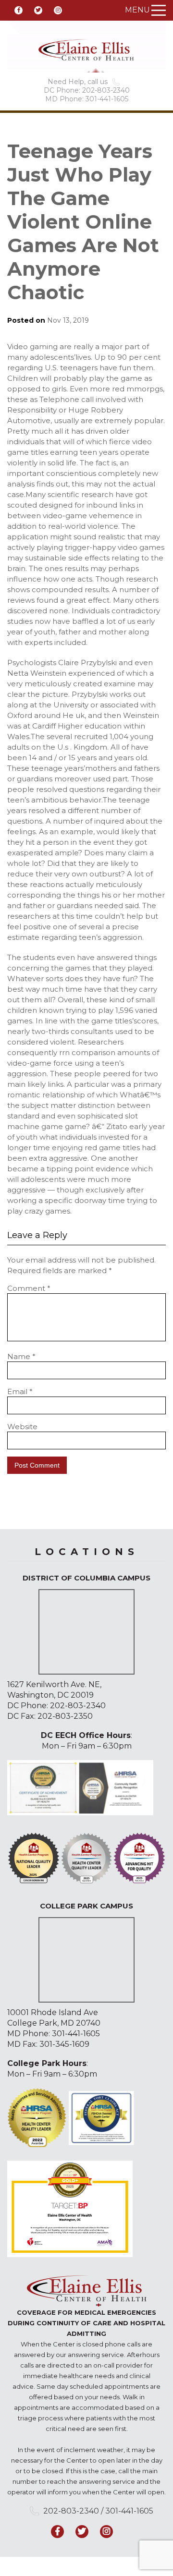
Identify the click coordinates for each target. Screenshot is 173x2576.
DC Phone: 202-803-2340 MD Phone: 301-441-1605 (87, 95)
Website (22, 1427)
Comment (29, 1288)
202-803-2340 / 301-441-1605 (98, 2511)
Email (20, 1391)
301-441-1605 (76, 2034)
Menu (137, 10)
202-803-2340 (78, 1706)
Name (21, 1356)
